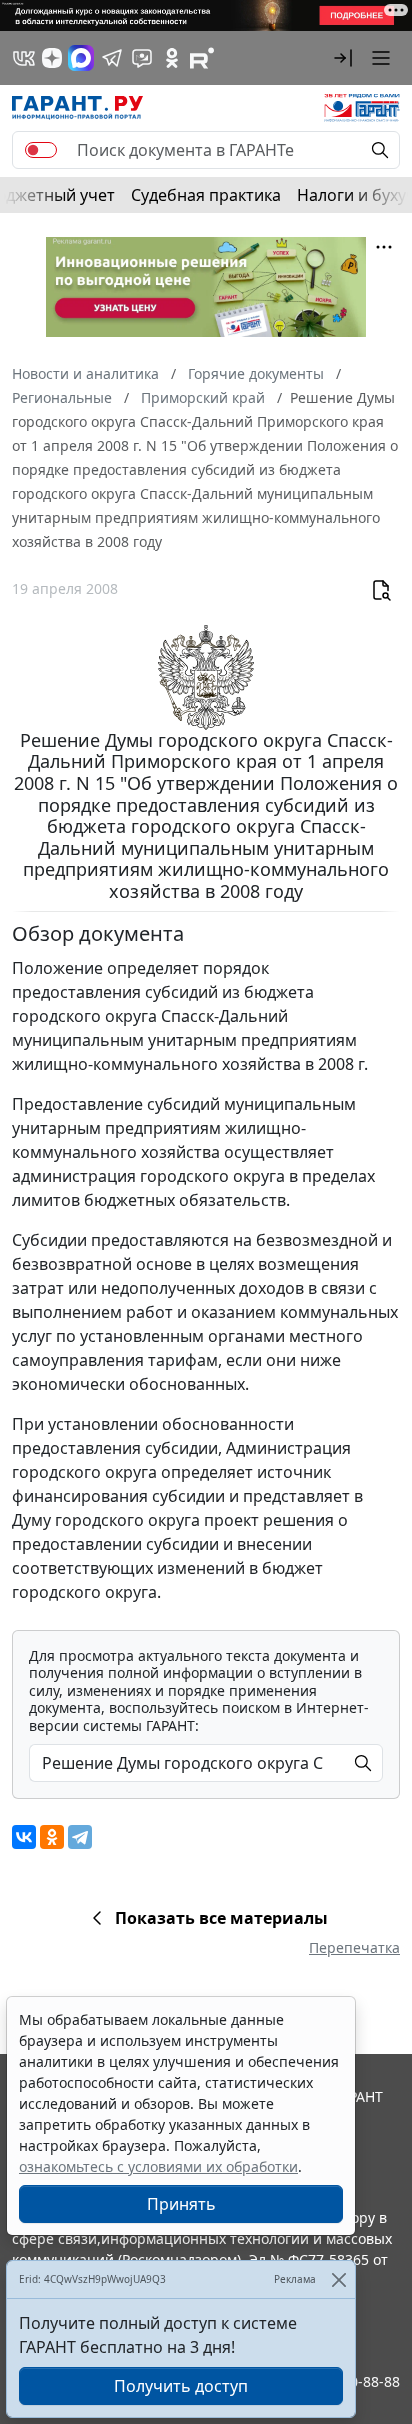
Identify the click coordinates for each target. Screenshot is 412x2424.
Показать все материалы (221, 1918)
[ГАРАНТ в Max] (81, 58)
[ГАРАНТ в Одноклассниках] (172, 58)
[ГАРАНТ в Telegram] (112, 58)
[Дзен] (52, 58)
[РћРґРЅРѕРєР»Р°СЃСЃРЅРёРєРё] (52, 1837)
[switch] (41, 150)
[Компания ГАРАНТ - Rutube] (202, 58)
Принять (181, 2204)
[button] (343, 58)
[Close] (338, 2279)
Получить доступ (181, 2386)
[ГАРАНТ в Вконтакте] (24, 58)
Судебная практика (206, 195)
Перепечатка (354, 1947)
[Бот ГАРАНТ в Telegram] (142, 58)
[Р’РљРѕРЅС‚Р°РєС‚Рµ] (24, 1837)
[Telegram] (80, 1837)
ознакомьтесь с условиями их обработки (158, 2166)
